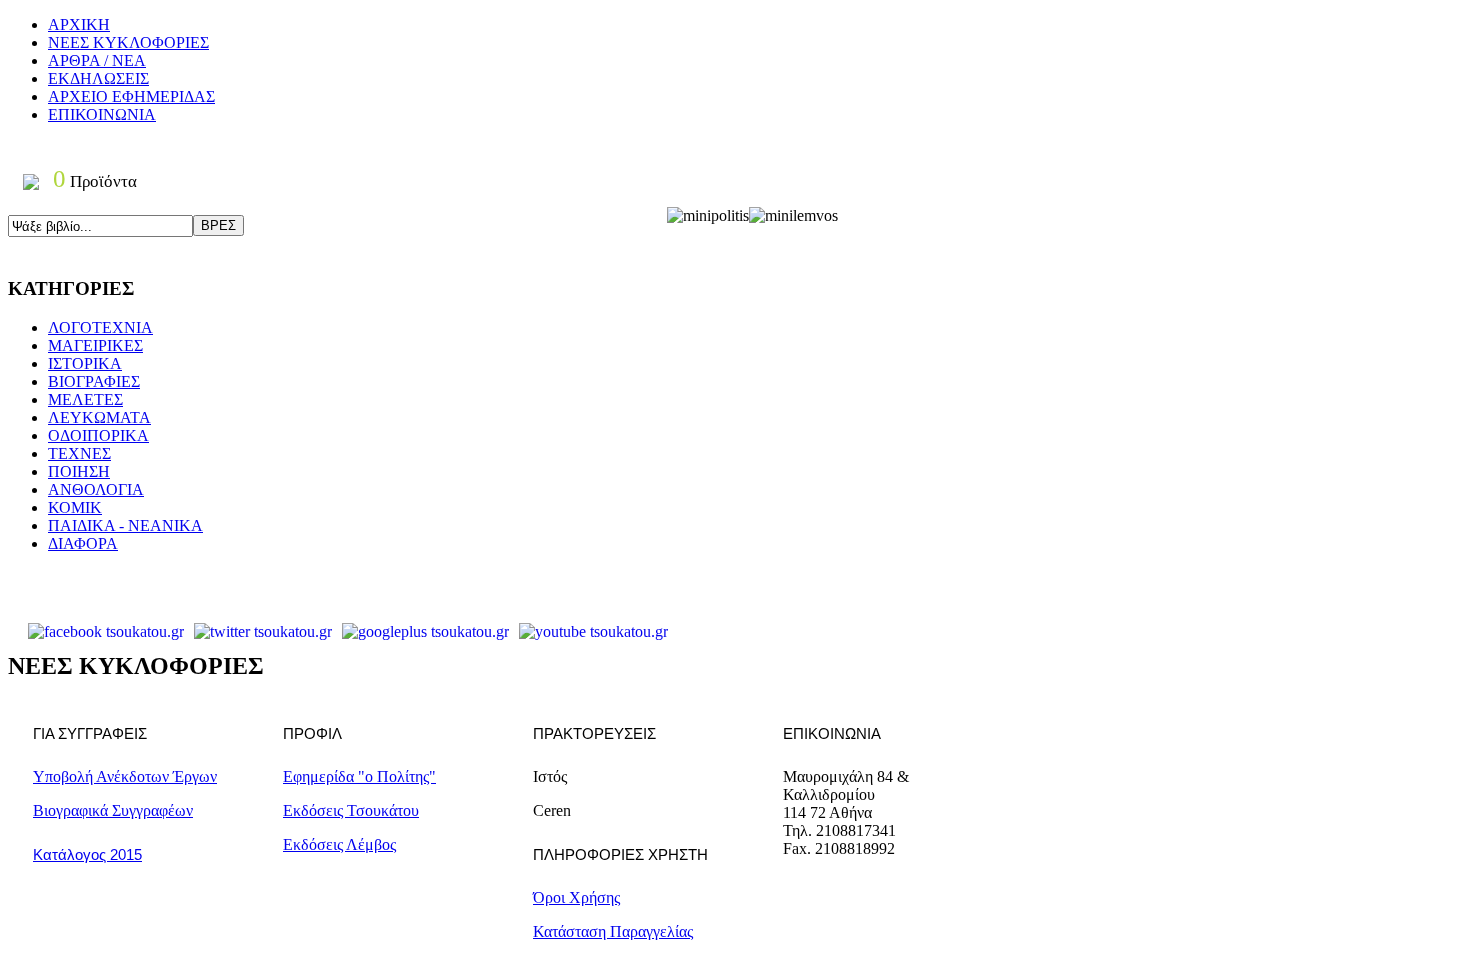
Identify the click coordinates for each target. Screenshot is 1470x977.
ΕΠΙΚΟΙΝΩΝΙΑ (102, 114)
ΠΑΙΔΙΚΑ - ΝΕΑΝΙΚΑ (125, 525)
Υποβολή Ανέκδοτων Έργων (125, 776)
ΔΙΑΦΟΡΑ (83, 543)
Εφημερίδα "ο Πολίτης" (359, 776)
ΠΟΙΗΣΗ (79, 471)
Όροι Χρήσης (576, 897)
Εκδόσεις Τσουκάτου (351, 810)
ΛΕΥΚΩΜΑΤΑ (99, 417)
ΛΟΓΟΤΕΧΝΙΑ (100, 327)
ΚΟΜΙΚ (75, 507)
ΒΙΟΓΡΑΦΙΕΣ (94, 381)
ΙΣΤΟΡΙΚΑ (85, 363)
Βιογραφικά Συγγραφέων (113, 810)
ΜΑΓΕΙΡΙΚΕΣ (95, 345)
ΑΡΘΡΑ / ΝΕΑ (97, 60)
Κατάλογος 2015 (87, 854)
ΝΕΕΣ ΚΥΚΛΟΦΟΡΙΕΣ (128, 42)
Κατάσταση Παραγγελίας (613, 931)
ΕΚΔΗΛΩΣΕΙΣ (98, 78)
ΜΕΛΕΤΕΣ (85, 399)
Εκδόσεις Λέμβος (339, 844)
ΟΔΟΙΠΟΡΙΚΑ (98, 435)
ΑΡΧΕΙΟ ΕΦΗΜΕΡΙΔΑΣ (131, 96)
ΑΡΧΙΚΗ (79, 24)
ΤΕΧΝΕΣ (79, 453)
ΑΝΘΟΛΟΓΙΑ (96, 489)
